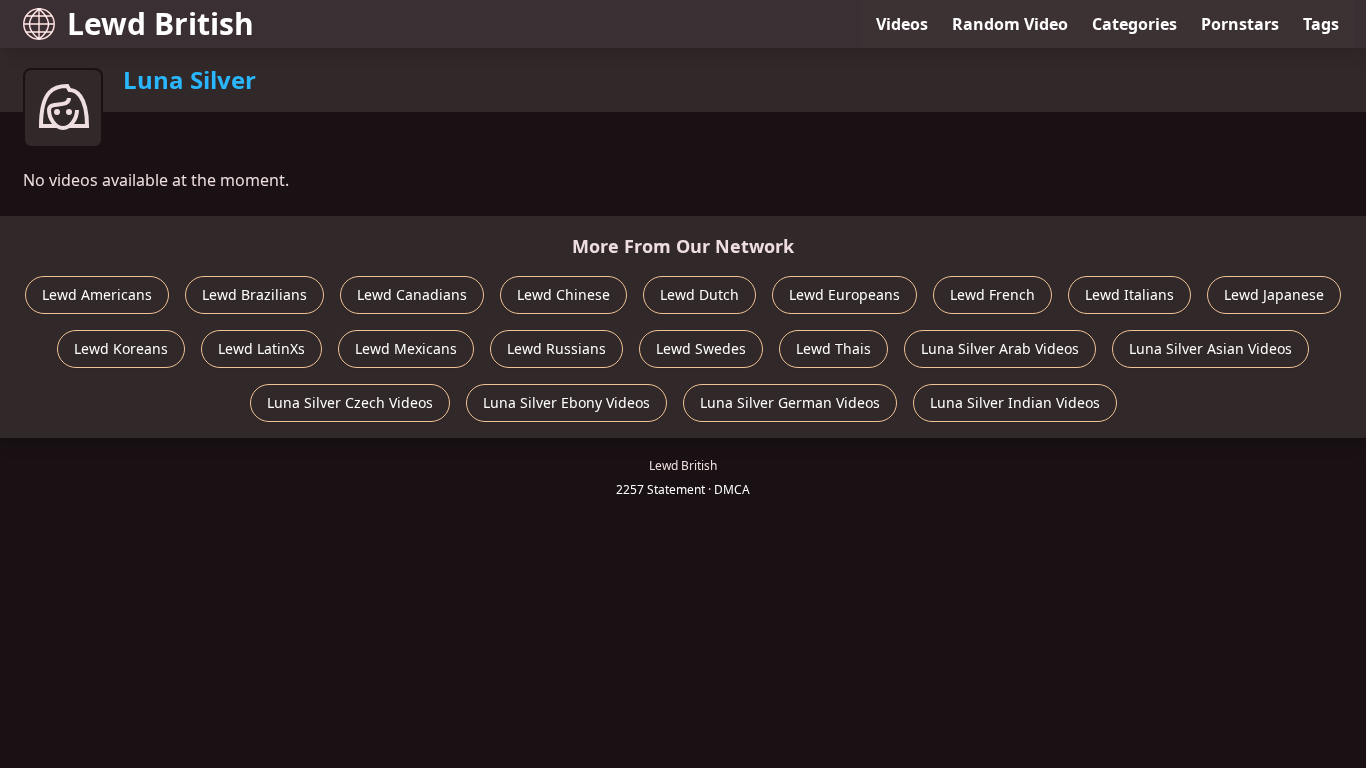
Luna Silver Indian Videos (1015, 402)
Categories (1134, 24)
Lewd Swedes (701, 348)
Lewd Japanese (1274, 294)
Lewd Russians (556, 348)
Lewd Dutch (699, 294)
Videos (902, 24)
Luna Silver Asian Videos (1210, 348)
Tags (1321, 24)
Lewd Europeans (844, 294)
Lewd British (160, 23)
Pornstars (1240, 24)
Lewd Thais (833, 348)
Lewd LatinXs (261, 348)
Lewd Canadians (412, 294)
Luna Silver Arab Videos (1000, 348)
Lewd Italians (1129, 294)
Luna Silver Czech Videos (350, 402)
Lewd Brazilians (254, 294)
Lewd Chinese (563, 294)
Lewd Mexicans (406, 348)
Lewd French (992, 294)
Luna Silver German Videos (790, 402)
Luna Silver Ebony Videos (566, 402)
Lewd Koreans (121, 348)
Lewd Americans (97, 294)
